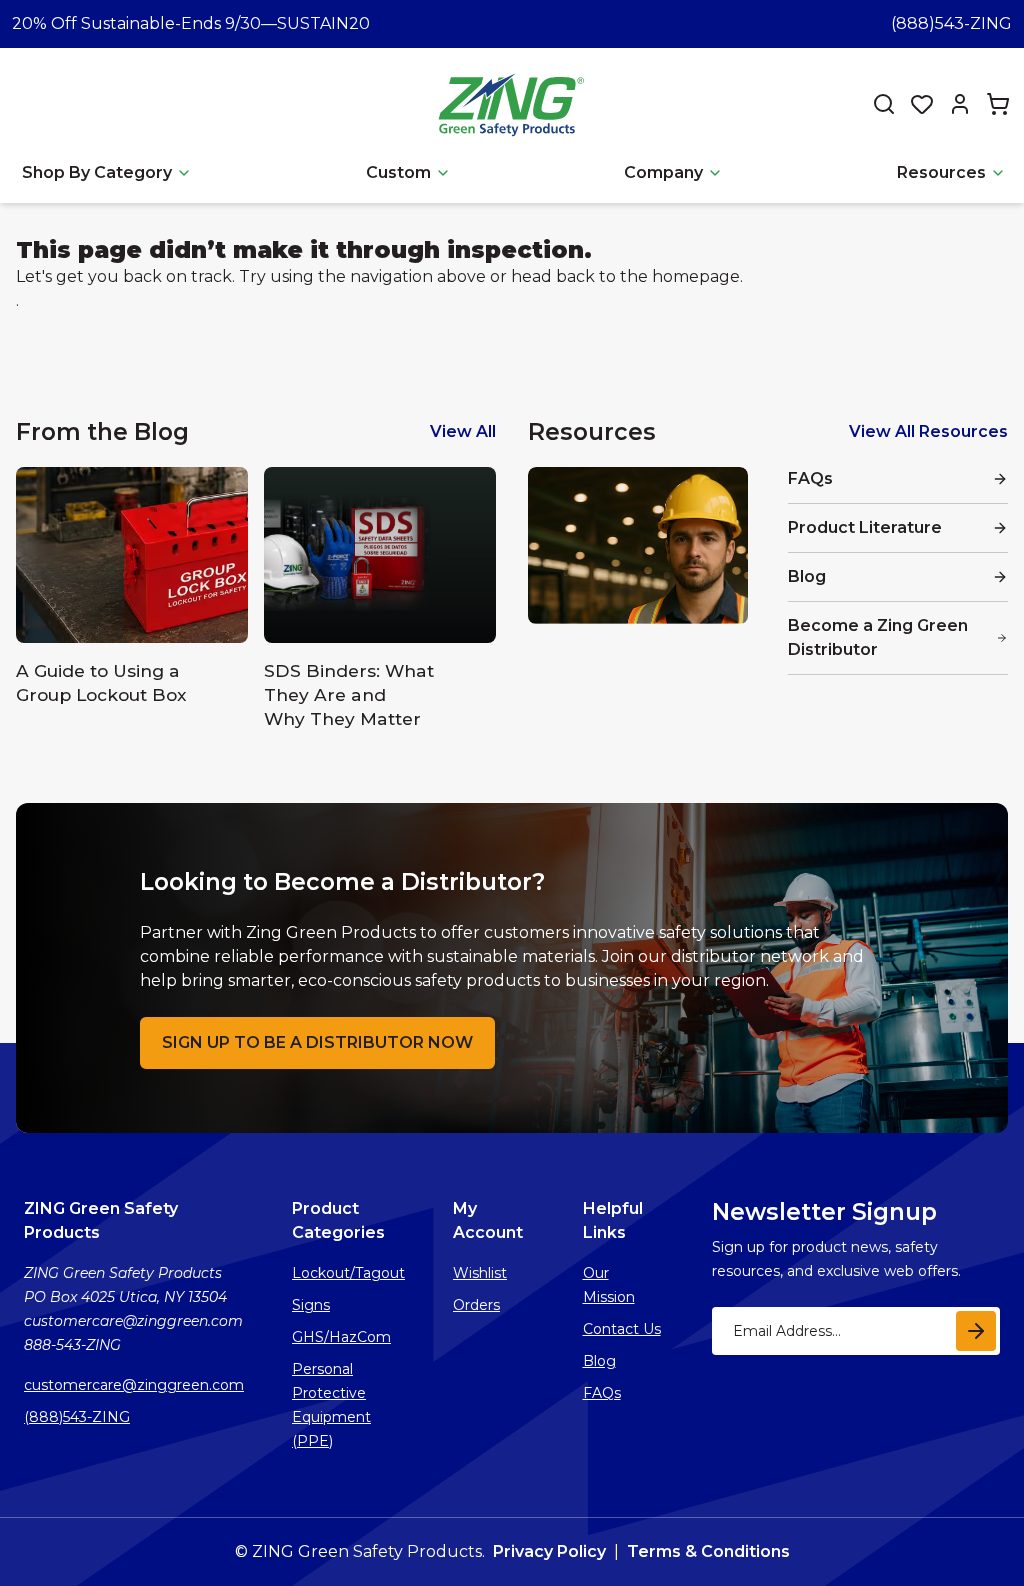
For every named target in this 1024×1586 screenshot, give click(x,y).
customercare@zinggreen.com (134, 1385)
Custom (398, 172)
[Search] (884, 104)
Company (663, 172)
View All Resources (928, 431)
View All (463, 431)
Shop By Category (97, 172)
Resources (941, 172)
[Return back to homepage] (514, 103)
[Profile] (960, 104)
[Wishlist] (922, 104)
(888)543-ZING (951, 23)
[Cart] (998, 104)
